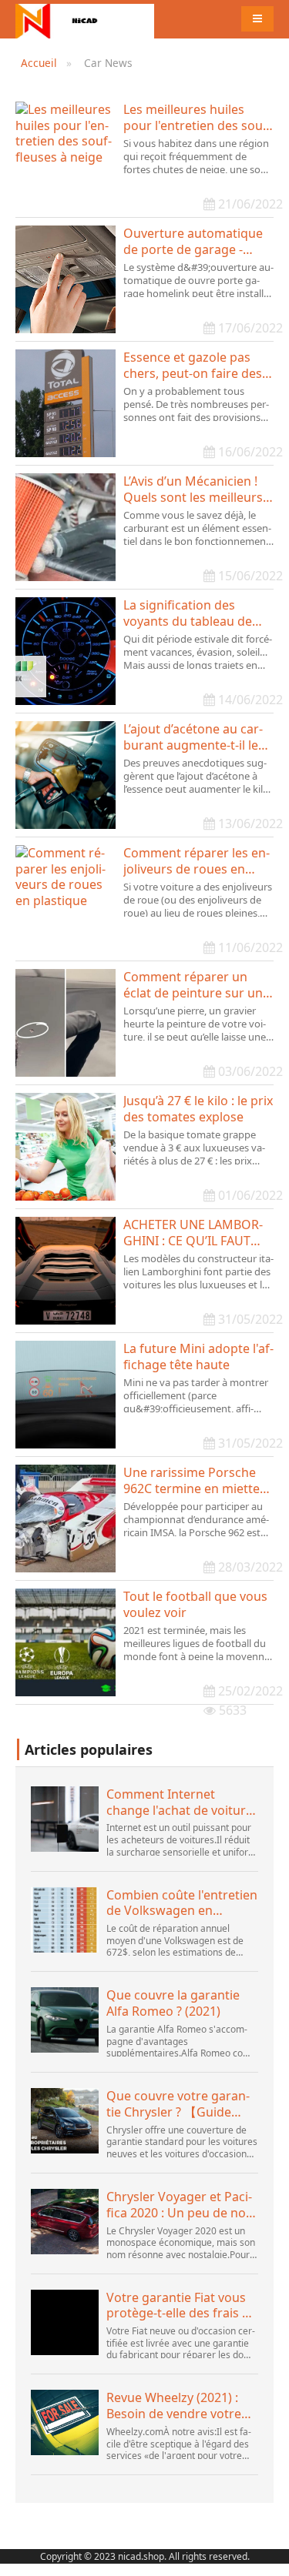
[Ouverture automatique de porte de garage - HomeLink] (66, 279)
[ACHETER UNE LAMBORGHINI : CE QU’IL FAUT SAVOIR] (66, 1271)
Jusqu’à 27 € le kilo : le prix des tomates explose (198, 1109)
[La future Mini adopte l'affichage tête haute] (66, 1395)
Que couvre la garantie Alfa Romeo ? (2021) (173, 2003)
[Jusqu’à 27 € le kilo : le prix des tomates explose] (66, 1147)
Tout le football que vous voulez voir (195, 1605)
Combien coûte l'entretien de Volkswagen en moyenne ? (182, 1903)
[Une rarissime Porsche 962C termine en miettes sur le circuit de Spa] (66, 1519)
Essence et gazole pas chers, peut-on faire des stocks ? (193, 366)
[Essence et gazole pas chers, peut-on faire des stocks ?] (66, 403)
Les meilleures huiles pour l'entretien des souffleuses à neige (197, 118)
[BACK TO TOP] (269, 2556)
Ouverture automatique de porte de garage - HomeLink (193, 242)
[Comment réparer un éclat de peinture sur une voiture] (66, 1023)
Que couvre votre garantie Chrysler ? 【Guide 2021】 (178, 2104)
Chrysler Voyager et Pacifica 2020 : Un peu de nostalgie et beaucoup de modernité (181, 2205)
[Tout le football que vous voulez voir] (66, 1642)
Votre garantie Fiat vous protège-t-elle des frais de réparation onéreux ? (181, 2306)
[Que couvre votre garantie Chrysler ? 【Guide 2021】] (65, 2121)
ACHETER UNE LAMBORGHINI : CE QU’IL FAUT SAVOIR (193, 1233)
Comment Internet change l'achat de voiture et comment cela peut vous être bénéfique (180, 1803)
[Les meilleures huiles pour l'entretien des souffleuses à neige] (66, 155)
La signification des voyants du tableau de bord (188, 613)
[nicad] (85, 19)
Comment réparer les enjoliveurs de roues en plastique (197, 861)
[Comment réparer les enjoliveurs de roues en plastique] (66, 899)
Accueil (39, 63)
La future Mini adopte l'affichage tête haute (198, 1357)
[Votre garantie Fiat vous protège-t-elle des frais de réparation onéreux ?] (65, 2322)
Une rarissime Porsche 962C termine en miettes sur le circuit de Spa (195, 1481)
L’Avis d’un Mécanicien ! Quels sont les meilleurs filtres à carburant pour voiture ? (193, 489)
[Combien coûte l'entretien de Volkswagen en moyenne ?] (65, 1920)
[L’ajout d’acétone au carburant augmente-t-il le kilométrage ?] (66, 775)
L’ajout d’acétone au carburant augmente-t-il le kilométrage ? (193, 737)
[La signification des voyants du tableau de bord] (66, 651)
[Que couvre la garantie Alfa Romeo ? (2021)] (65, 2020)
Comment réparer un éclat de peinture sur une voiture (197, 985)
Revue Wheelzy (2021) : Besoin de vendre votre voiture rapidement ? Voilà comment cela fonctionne (174, 2406)
